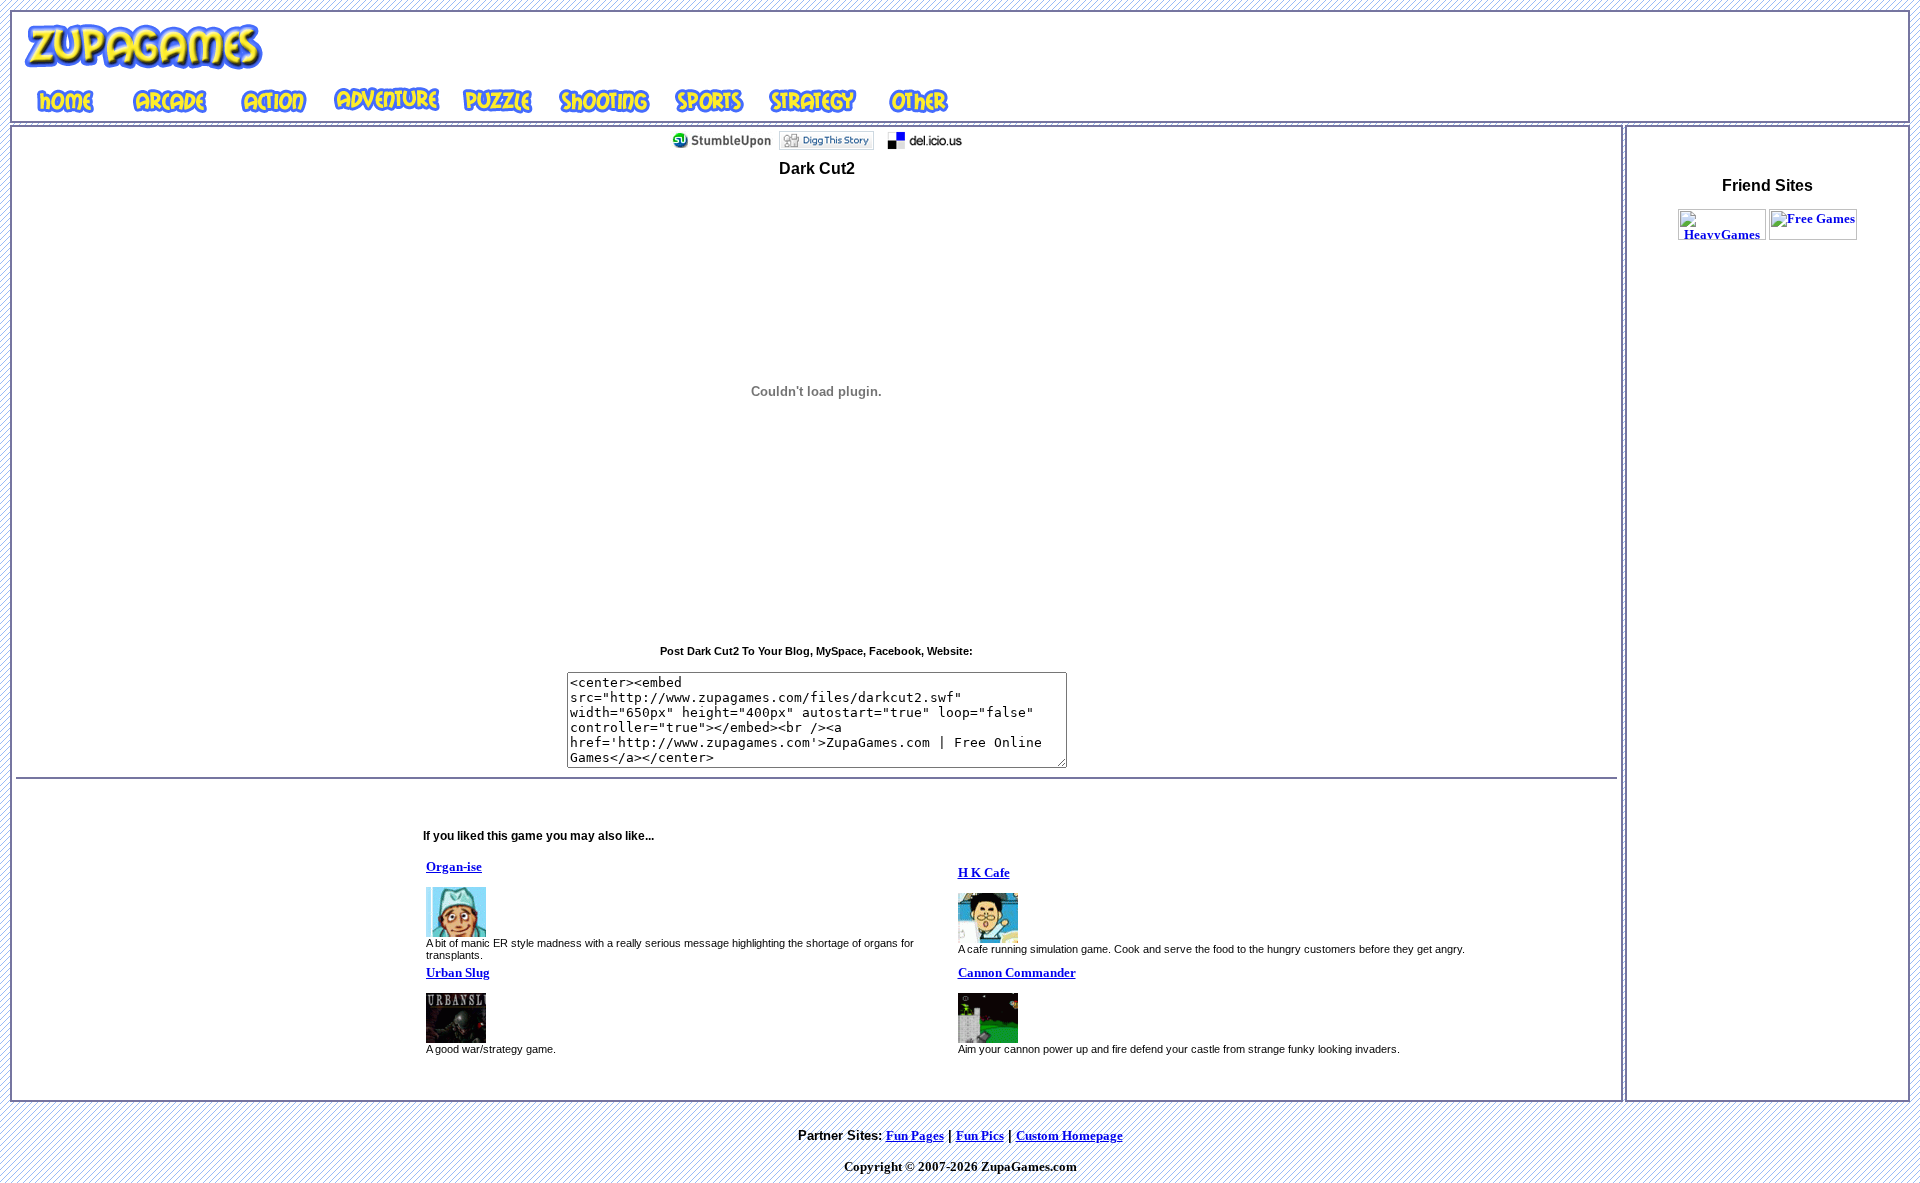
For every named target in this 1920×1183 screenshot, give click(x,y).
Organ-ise (454, 866)
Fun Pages (915, 1135)
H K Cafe (984, 872)
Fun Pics (980, 1135)
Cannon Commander (1017, 972)
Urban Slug (458, 972)
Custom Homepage (1069, 1135)
